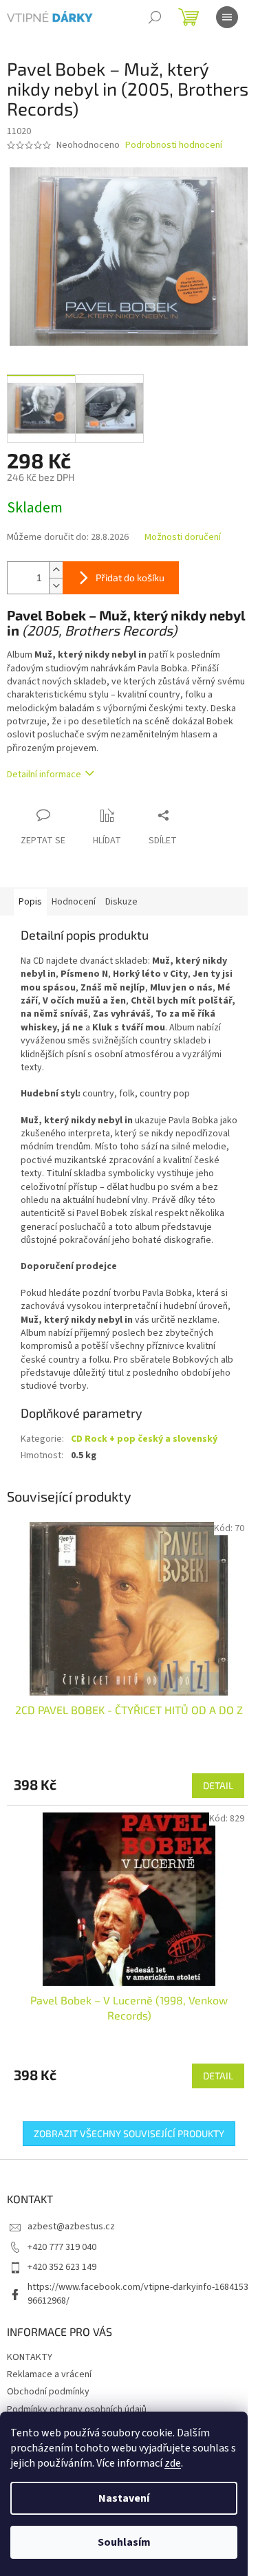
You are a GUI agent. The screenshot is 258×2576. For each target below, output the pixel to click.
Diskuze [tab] (121, 902)
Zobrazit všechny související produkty (129, 2133)
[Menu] (227, 17)
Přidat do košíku (130, 577)
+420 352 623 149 (62, 2267)
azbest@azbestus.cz (71, 2227)
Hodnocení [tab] (74, 902)
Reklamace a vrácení (49, 2374)
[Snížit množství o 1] (56, 586)
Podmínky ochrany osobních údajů (77, 2410)
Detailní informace (44, 775)
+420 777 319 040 (62, 2247)
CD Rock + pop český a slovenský (144, 1439)
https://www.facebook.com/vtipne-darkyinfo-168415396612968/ (138, 2294)
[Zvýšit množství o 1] (56, 570)
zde (173, 2463)
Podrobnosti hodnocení (174, 145)
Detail (218, 1785)
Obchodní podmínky (48, 2392)
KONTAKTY (30, 2357)
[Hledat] (155, 17)
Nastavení (124, 2498)
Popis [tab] (30, 902)
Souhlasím (124, 2542)
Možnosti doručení (183, 538)
